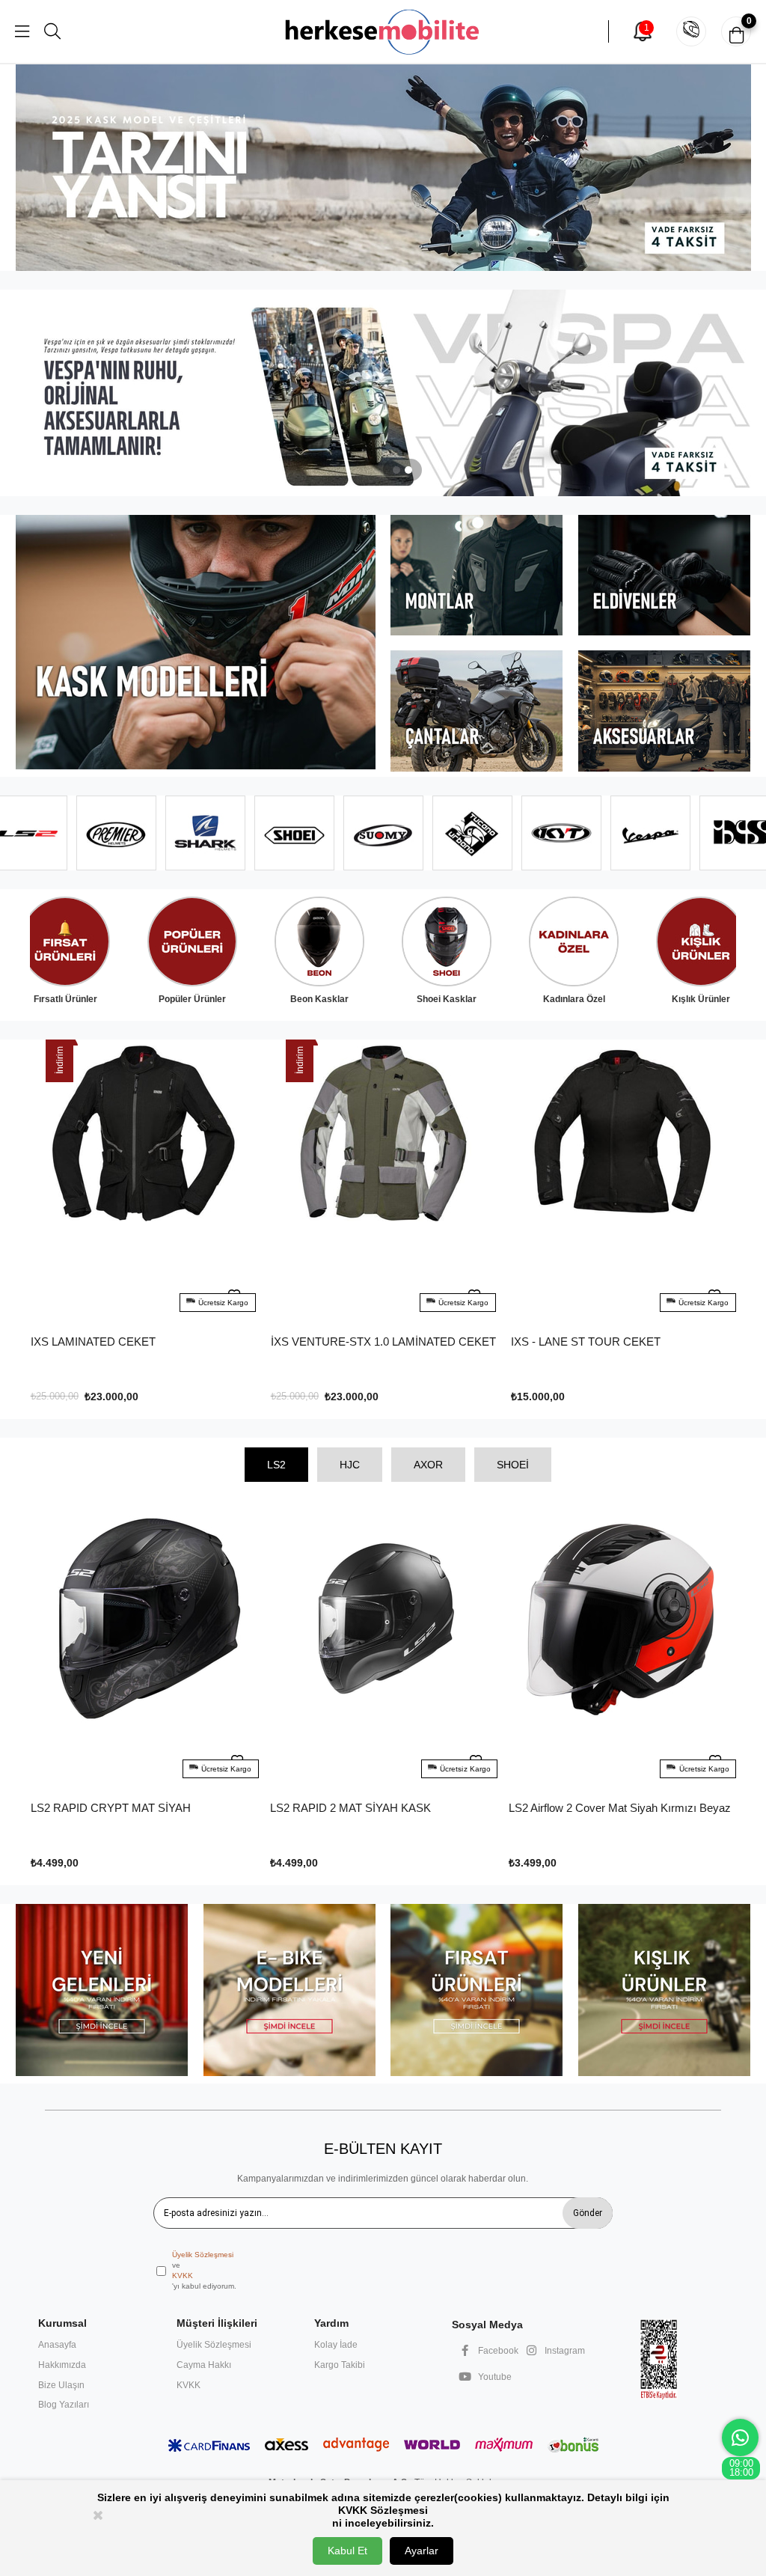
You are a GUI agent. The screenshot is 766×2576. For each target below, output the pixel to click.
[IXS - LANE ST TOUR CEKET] (383, 1181)
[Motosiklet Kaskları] (195, 642)
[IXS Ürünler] (383, 393)
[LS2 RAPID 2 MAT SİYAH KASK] (144, 1645)
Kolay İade (336, 2345)
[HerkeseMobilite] (383, 31)
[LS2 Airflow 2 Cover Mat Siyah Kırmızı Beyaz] (383, 1645)
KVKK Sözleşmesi (383, 2510)
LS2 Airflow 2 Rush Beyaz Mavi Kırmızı (604, 1808)
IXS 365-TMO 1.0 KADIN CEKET (593, 1342)
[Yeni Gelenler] (101, 1990)
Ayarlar (422, 2551)
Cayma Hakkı (204, 2365)
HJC (350, 1465)
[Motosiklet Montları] (477, 575)
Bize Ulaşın (61, 2385)
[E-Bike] (289, 1990)
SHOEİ (513, 1465)
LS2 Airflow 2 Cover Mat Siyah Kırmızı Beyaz (380, 1808)
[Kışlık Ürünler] (664, 1990)
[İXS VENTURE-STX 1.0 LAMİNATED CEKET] (143, 1181)
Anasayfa (57, 2345)
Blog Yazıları (64, 2405)
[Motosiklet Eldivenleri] (664, 575)
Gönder (588, 2213)
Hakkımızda (62, 2365)
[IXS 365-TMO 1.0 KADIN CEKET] (623, 1181)
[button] (396, 470)
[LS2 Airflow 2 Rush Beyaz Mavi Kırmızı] (622, 1645)
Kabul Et (347, 2551)
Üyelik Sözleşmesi (203, 2255)
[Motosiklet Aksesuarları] (664, 711)
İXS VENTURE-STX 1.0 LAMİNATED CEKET (143, 1342)
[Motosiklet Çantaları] (477, 711)
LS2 (276, 1465)
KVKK (183, 2276)
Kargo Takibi (340, 2365)
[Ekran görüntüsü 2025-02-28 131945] (659, 2359)
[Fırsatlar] (477, 1990)
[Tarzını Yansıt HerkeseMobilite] (383, 168)
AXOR (428, 1465)
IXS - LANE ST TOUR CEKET (346, 1342)
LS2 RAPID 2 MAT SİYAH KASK (111, 1808)
